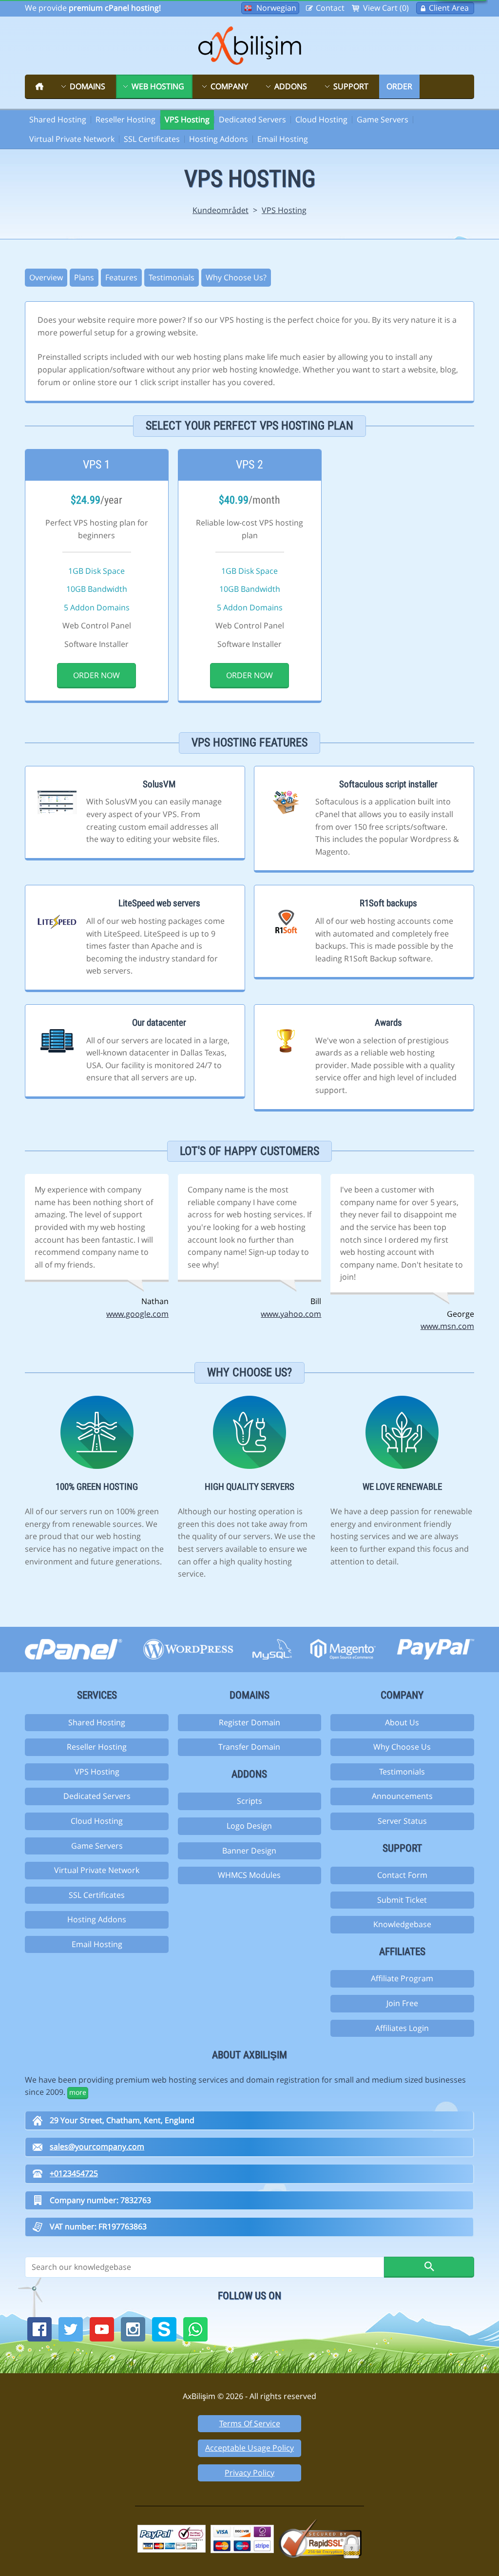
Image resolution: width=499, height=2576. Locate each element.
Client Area (449, 8)
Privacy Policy (249, 2473)
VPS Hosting (187, 119)
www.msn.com (447, 1326)
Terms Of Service (250, 2423)
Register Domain (249, 1722)
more (78, 2092)
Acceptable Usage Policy (249, 2448)
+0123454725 (74, 2173)
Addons (291, 86)
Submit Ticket (402, 1900)
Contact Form (402, 1875)
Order (399, 86)
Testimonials (172, 277)
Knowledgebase (402, 1924)
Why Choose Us (402, 1747)
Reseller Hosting (125, 119)
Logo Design (249, 1826)
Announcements (402, 1796)
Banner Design (249, 1851)
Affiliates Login (402, 2028)
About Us (402, 1722)
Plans (84, 277)
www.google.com (137, 1314)
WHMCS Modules (249, 1875)
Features (121, 277)
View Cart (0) (386, 8)
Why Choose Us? (236, 277)
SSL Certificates (152, 139)
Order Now (97, 675)
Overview (46, 277)
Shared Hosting (58, 119)
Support (351, 86)
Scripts (249, 1801)
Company (229, 86)
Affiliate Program (402, 1978)
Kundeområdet (221, 210)
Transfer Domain (249, 1747)
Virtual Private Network (72, 139)
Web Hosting (158, 86)
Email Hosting (283, 139)
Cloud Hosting (321, 119)
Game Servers (383, 119)
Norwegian (276, 8)
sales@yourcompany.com (97, 2147)
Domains (87, 86)
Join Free (402, 2003)
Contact (330, 8)
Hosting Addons (219, 139)
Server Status (402, 1821)
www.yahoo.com (291, 1314)
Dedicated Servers (252, 119)
